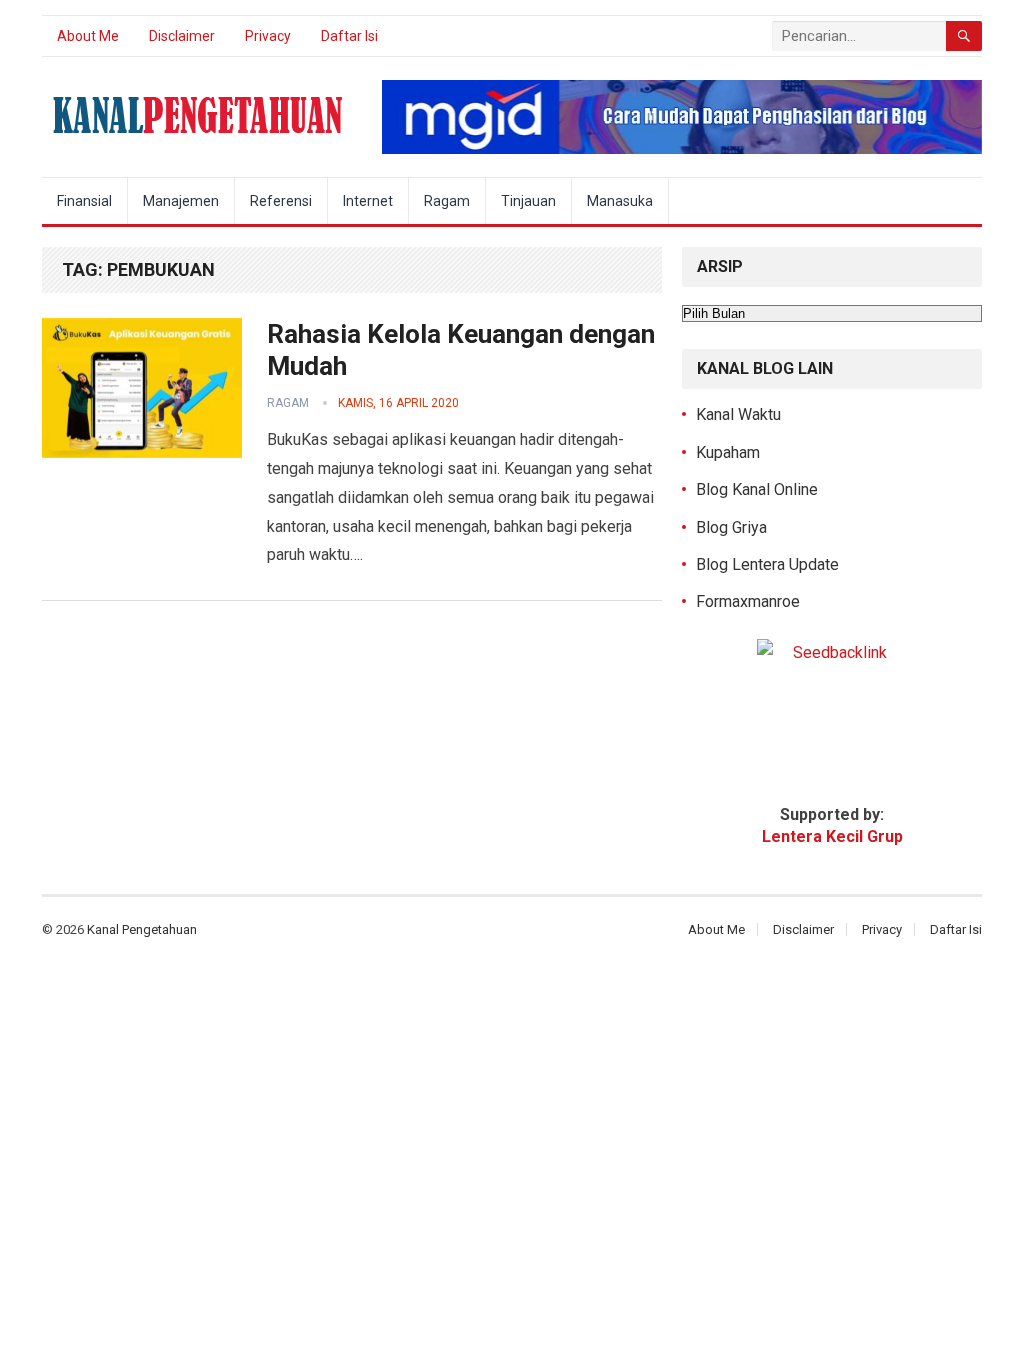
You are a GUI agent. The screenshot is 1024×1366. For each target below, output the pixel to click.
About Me (88, 36)
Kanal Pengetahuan (142, 929)
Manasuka (620, 201)
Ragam (447, 201)
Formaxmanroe (748, 601)
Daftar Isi (349, 36)
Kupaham (728, 452)
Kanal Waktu (738, 414)
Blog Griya (731, 527)
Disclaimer (182, 36)
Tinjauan (528, 201)
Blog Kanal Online (757, 489)
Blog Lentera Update (767, 564)
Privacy (268, 36)
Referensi (281, 201)
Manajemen (181, 201)
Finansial (84, 201)
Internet (368, 201)
